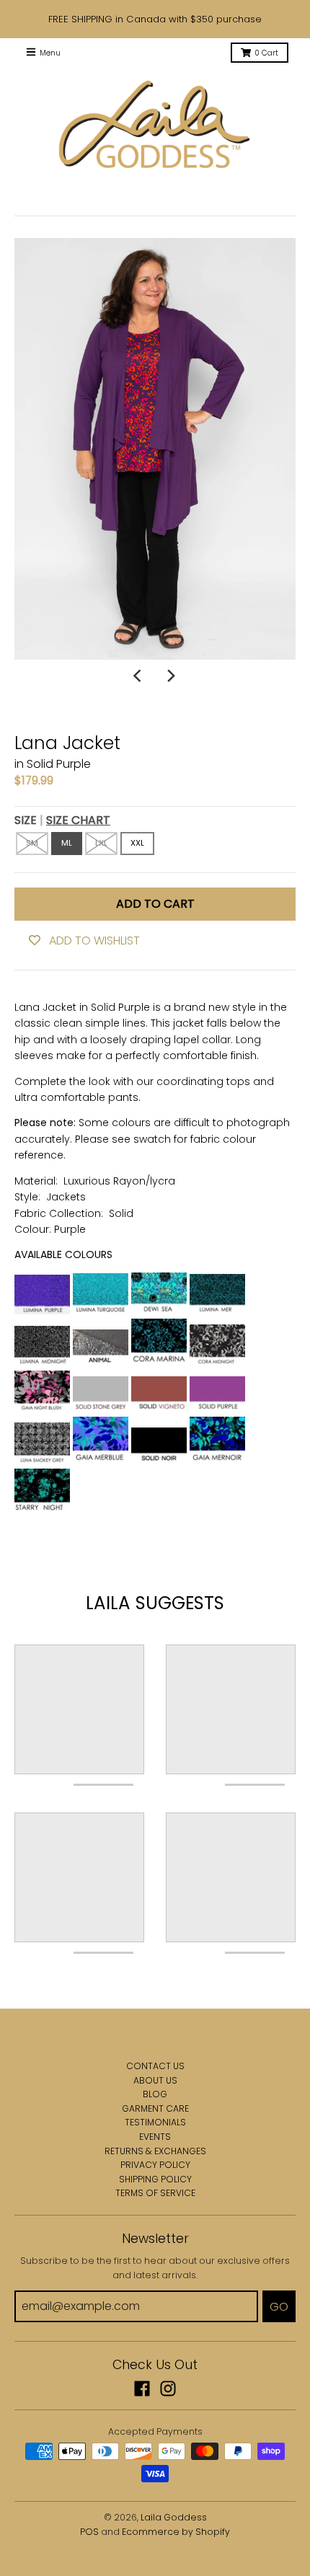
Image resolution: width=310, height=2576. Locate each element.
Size (62, 820)
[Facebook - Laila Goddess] (142, 2389)
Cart (266, 53)
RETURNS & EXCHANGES (155, 2151)
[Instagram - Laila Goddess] (168, 2389)
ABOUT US (155, 2080)
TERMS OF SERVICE (155, 2193)
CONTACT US (155, 2066)
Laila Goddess (174, 2517)
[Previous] (139, 676)
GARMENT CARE (155, 2108)
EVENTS (155, 2137)
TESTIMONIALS (155, 2122)
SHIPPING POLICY (155, 2179)
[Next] (171, 676)
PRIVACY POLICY (155, 2165)
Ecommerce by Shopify (176, 2532)
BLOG (155, 2094)
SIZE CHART (78, 820)
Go (279, 2307)
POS (89, 2532)
